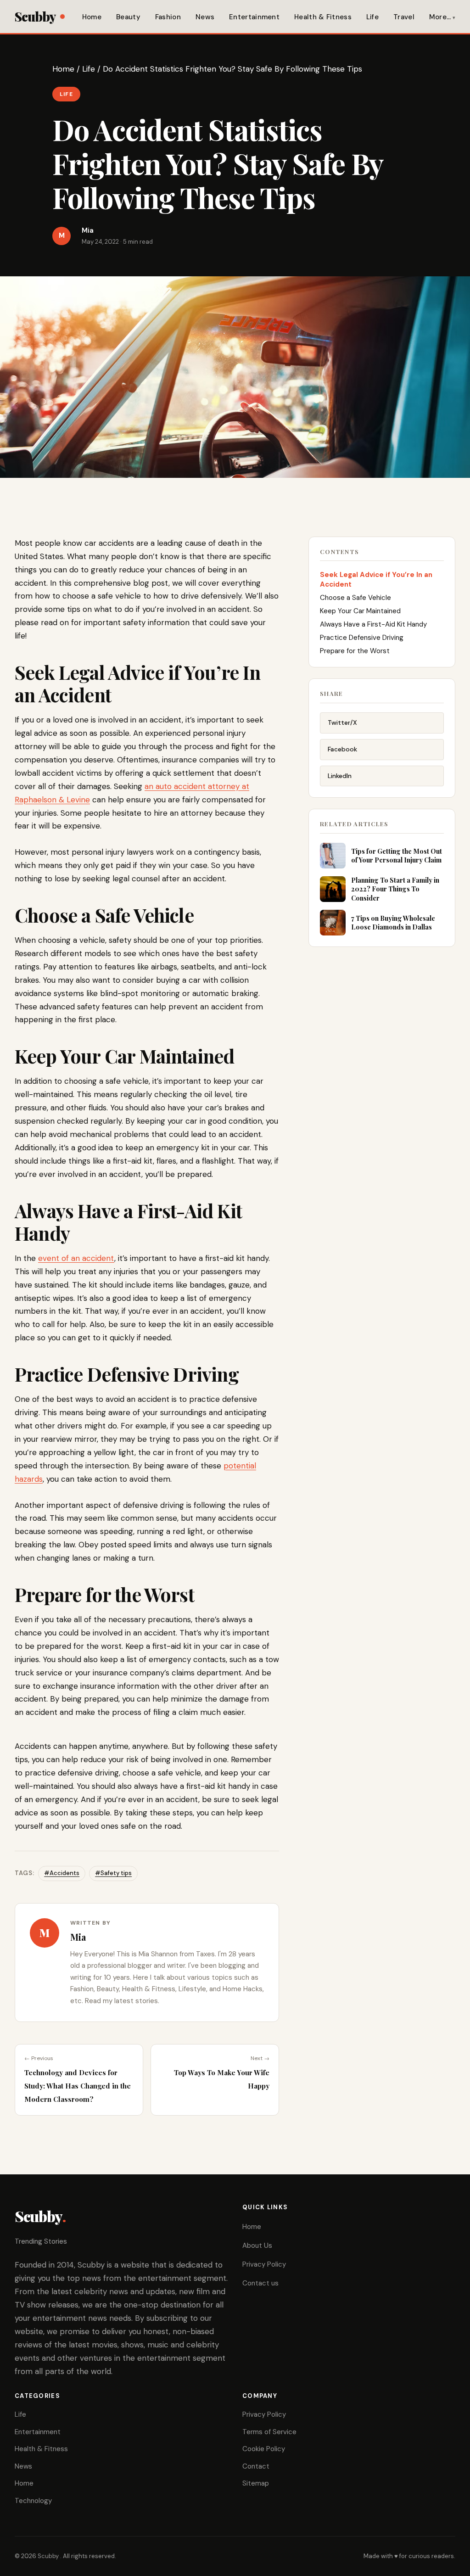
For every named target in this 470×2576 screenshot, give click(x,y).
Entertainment (254, 17)
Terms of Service (269, 2432)
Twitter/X (342, 722)
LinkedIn (340, 776)
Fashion (168, 17)
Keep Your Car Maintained (360, 611)
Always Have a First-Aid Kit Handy (373, 624)
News (205, 17)
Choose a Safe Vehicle (355, 598)
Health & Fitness (323, 17)
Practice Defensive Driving (362, 638)
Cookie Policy (264, 2449)
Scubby (35, 16)
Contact (256, 2466)
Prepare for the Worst (355, 651)
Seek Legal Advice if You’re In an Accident (376, 580)
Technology (33, 2501)
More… (440, 17)
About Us (257, 2246)
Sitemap (256, 2483)
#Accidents (62, 1873)
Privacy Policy (264, 2264)
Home (92, 17)
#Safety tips (113, 1873)
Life (372, 17)
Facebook (342, 749)
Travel (404, 17)
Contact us (260, 2283)
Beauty (128, 17)
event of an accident (76, 1258)
